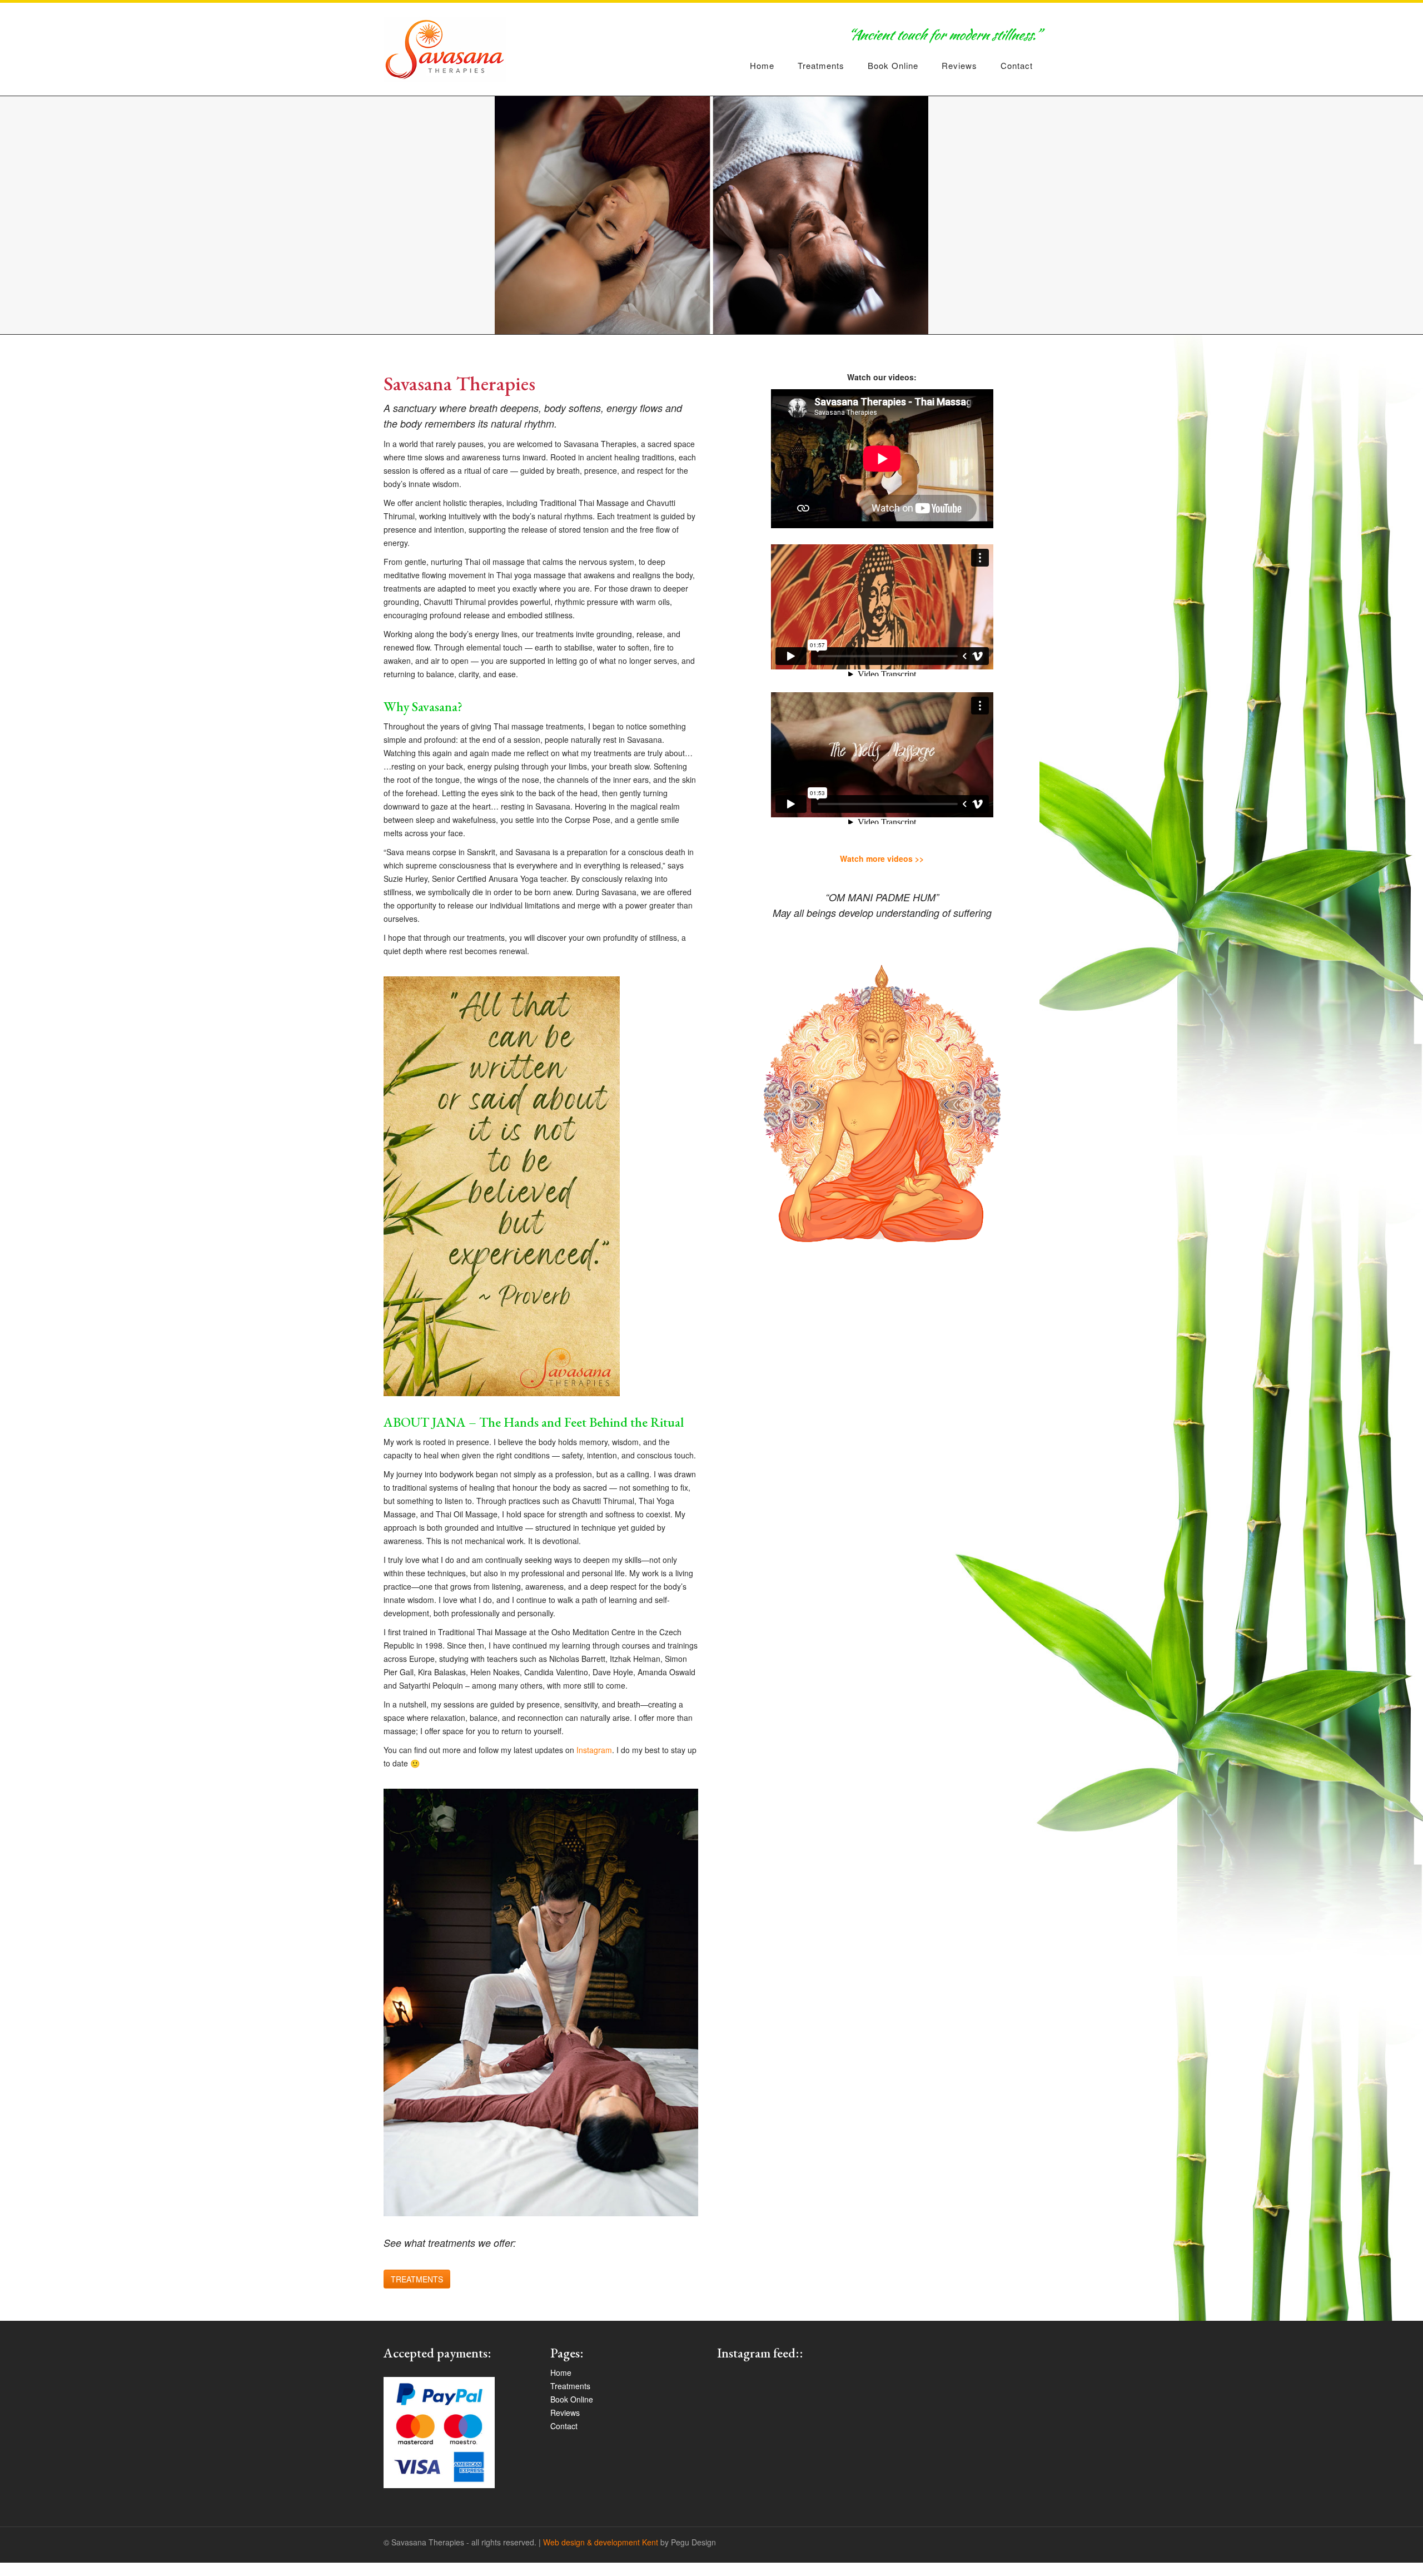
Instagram (594, 1750)
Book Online (893, 65)
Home (762, 65)
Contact (1017, 65)
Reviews (959, 65)
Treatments (821, 65)
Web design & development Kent (601, 2542)
